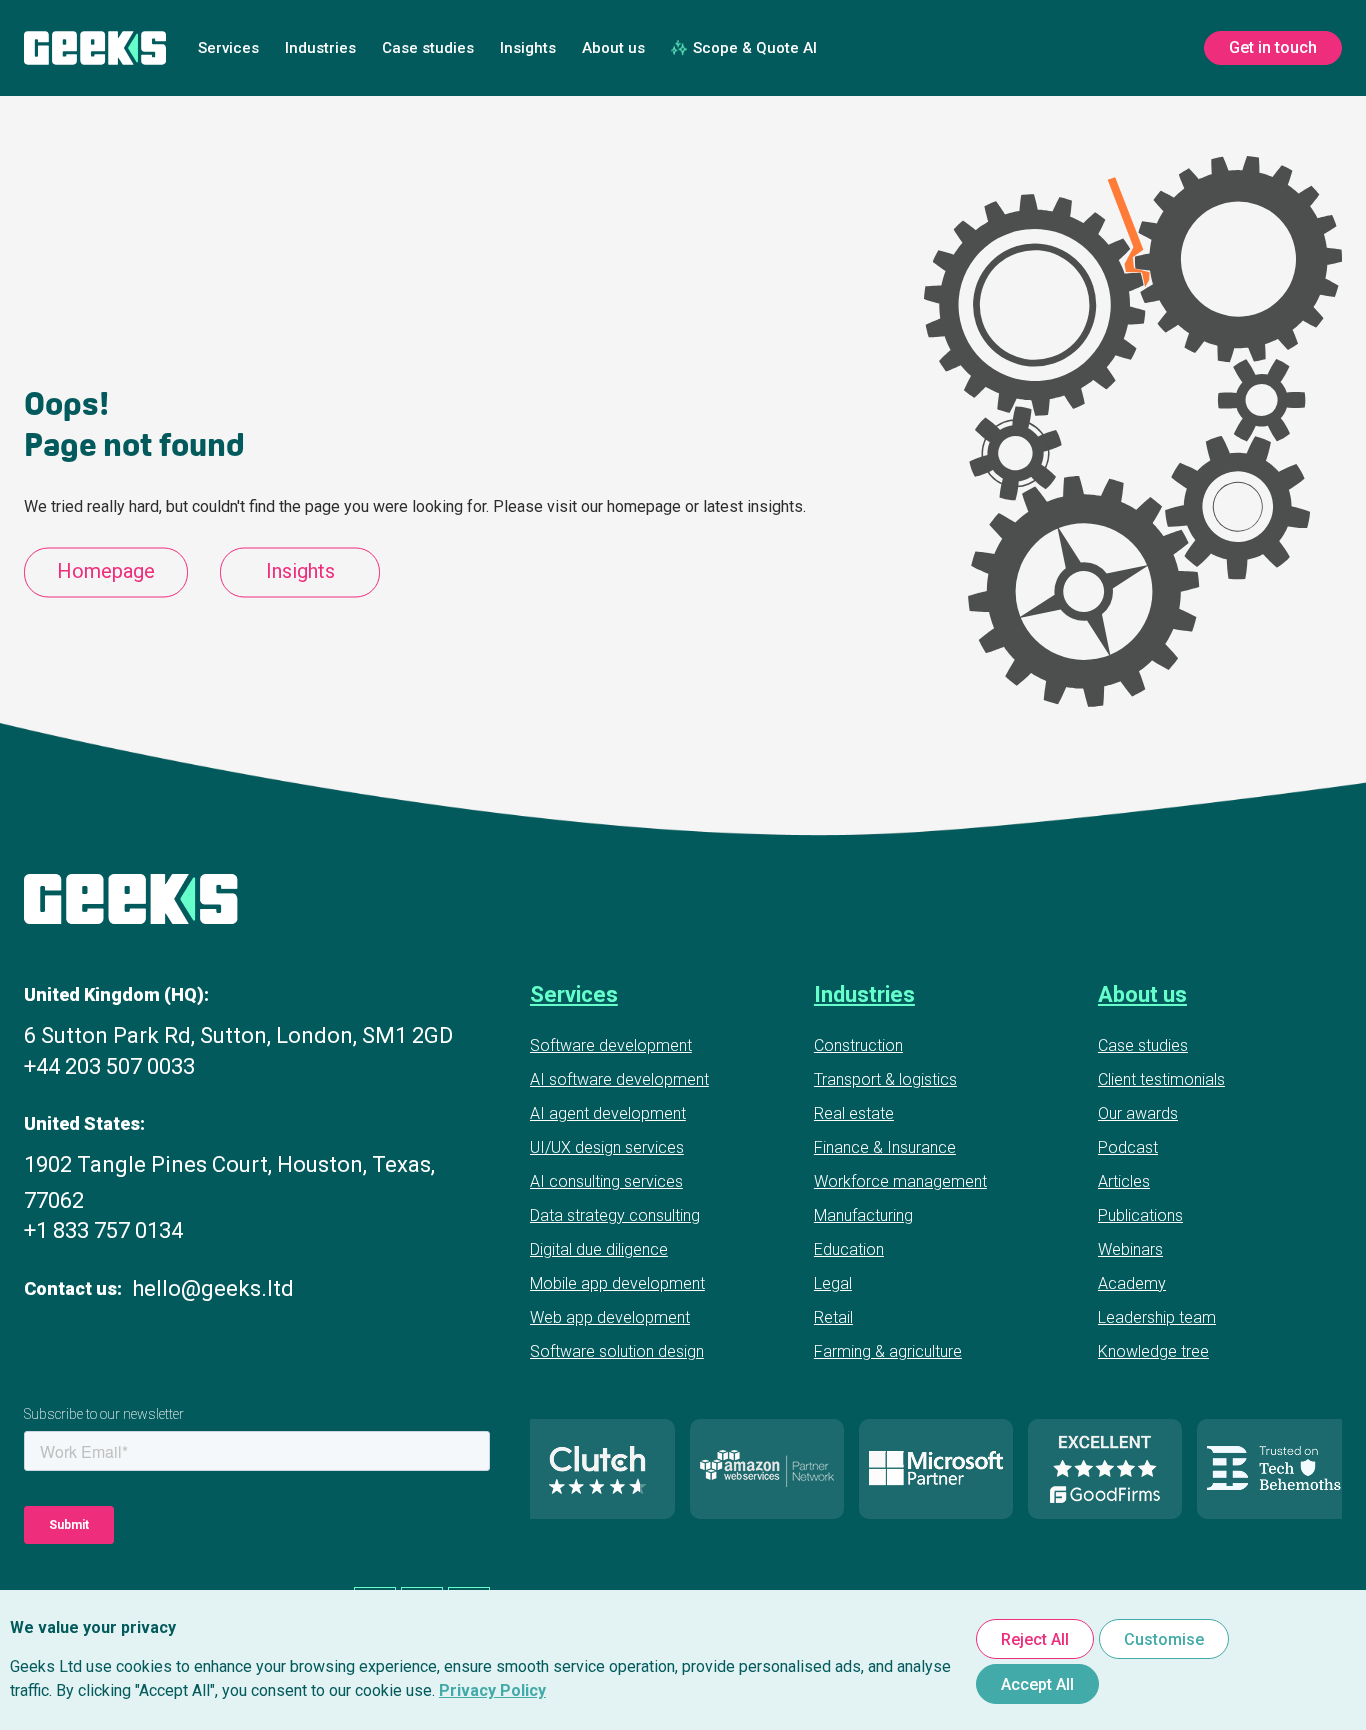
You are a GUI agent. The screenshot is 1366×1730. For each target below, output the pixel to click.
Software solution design (617, 1351)
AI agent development (608, 1113)
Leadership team (1157, 1317)
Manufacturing (863, 1215)
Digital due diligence (599, 1249)
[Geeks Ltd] (95, 48)
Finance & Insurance (885, 1147)
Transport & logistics (885, 1079)
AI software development (619, 1079)
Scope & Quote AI (755, 48)
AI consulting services (606, 1181)
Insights (528, 48)
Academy (1132, 1283)
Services (228, 48)
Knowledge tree (1153, 1351)
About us (613, 48)
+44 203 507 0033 (109, 1066)
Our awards (1138, 1113)
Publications (1140, 1215)
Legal (833, 1283)
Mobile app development (617, 1283)
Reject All (1035, 1639)
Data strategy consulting (615, 1215)
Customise (1164, 1639)
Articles (1124, 1181)
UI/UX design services (607, 1147)
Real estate (854, 1113)
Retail (833, 1317)
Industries (320, 48)
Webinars (1130, 1249)
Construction (858, 1045)
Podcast (1128, 1147)
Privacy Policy (492, 1690)
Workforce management (900, 1181)
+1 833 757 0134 (103, 1230)
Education (849, 1249)
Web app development (610, 1317)
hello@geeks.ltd (213, 1288)
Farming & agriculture (888, 1351)
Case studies (428, 48)
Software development (611, 1045)
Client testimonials (1161, 1079)
